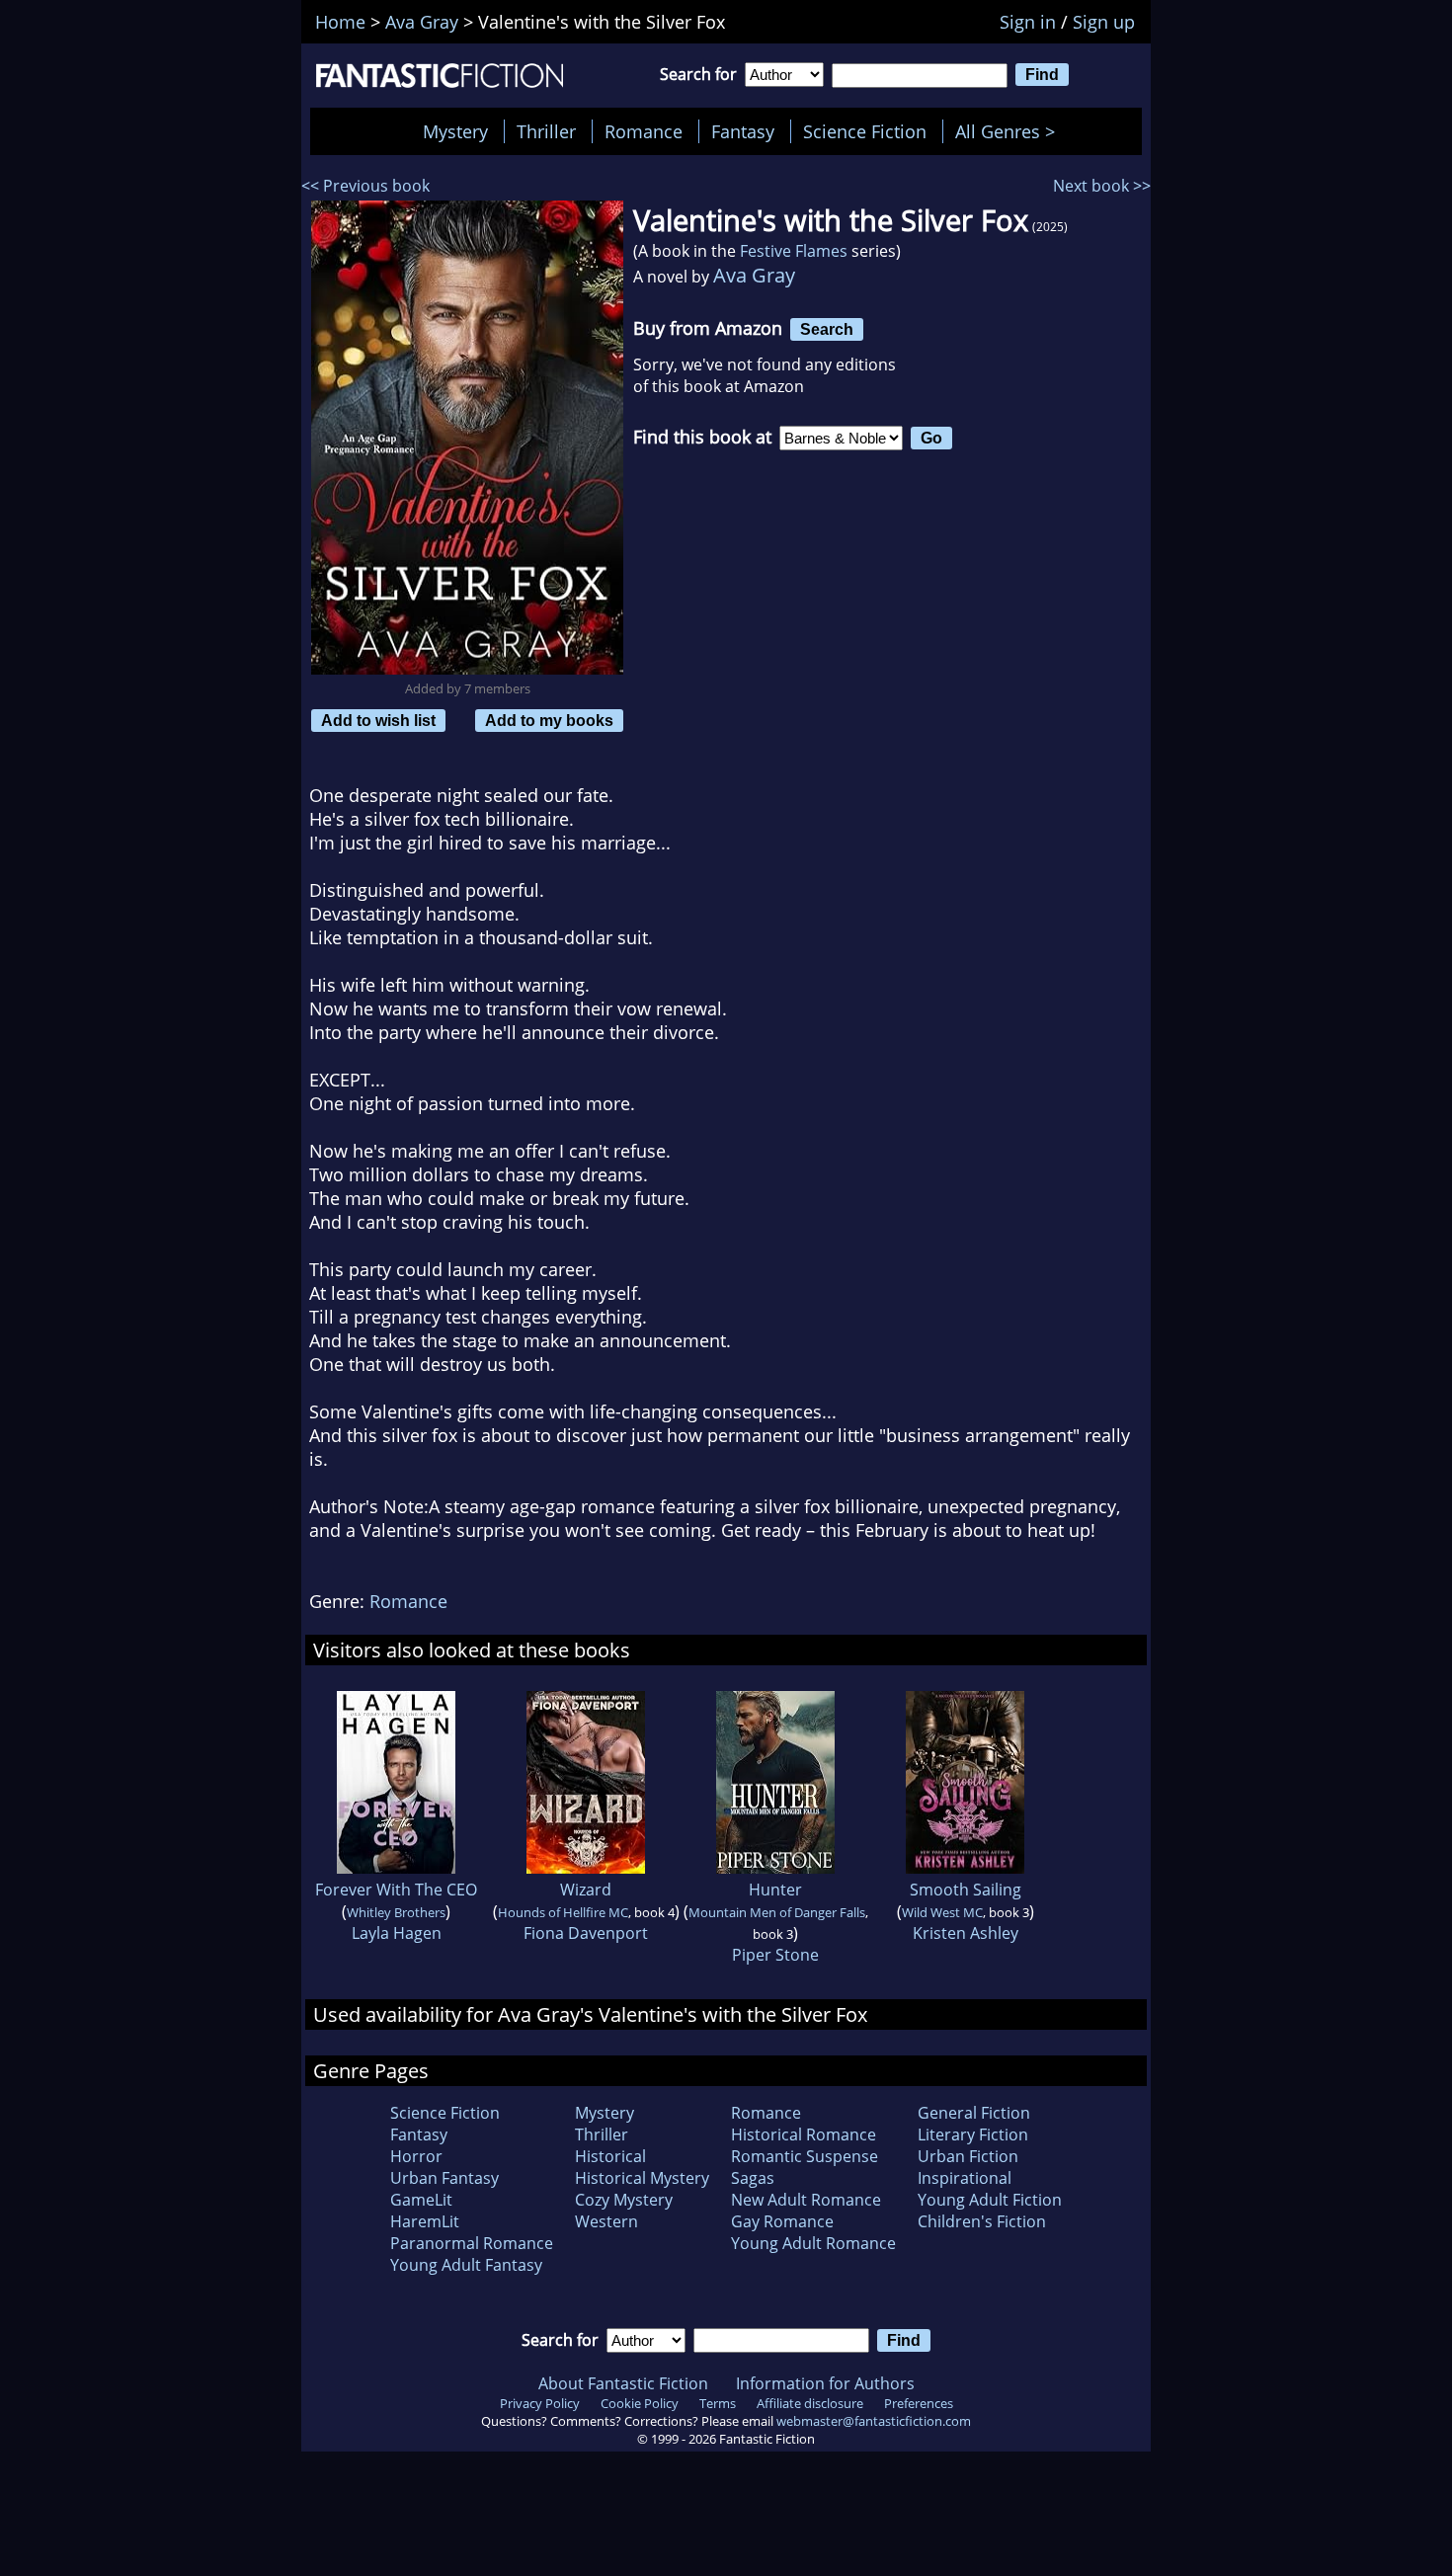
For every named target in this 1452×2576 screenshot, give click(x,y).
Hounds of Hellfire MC (563, 1912)
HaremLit (425, 2221)
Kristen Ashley (966, 1933)
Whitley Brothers (396, 1912)
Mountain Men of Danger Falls (777, 1912)
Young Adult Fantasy (466, 2265)
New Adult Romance (806, 2200)
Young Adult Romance (813, 2243)
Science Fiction (865, 131)
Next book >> (1102, 186)
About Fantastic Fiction (623, 2383)
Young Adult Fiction (990, 2200)
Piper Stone (775, 1955)
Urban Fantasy (444, 2178)
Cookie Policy (640, 2403)
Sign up (1104, 22)
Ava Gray (754, 275)
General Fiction (974, 2113)
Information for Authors (825, 2383)
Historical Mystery (642, 2178)
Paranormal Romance (472, 2243)
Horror (416, 2156)
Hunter (775, 1890)
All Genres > (1010, 131)
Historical (610, 2156)
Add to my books (549, 720)
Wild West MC (942, 1912)
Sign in (1028, 22)
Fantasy (743, 131)
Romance (644, 131)
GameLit (421, 2200)
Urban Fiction (968, 2156)
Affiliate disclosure (810, 2403)
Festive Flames (794, 251)
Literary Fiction (973, 2134)
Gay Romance (782, 2221)
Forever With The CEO (396, 1890)
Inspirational (965, 2178)
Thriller (546, 131)
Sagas (753, 2178)
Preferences (919, 2403)
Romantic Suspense (805, 2156)
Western (606, 2221)
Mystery (455, 131)
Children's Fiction (982, 2221)
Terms (718, 2403)
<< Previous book (365, 186)
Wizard (586, 1890)
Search (827, 329)
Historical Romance (804, 2134)
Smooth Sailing (966, 1890)
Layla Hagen (397, 1933)
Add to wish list (378, 720)
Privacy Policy (540, 2403)
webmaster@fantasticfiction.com (874, 2421)
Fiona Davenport (586, 1933)
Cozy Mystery (624, 2200)
